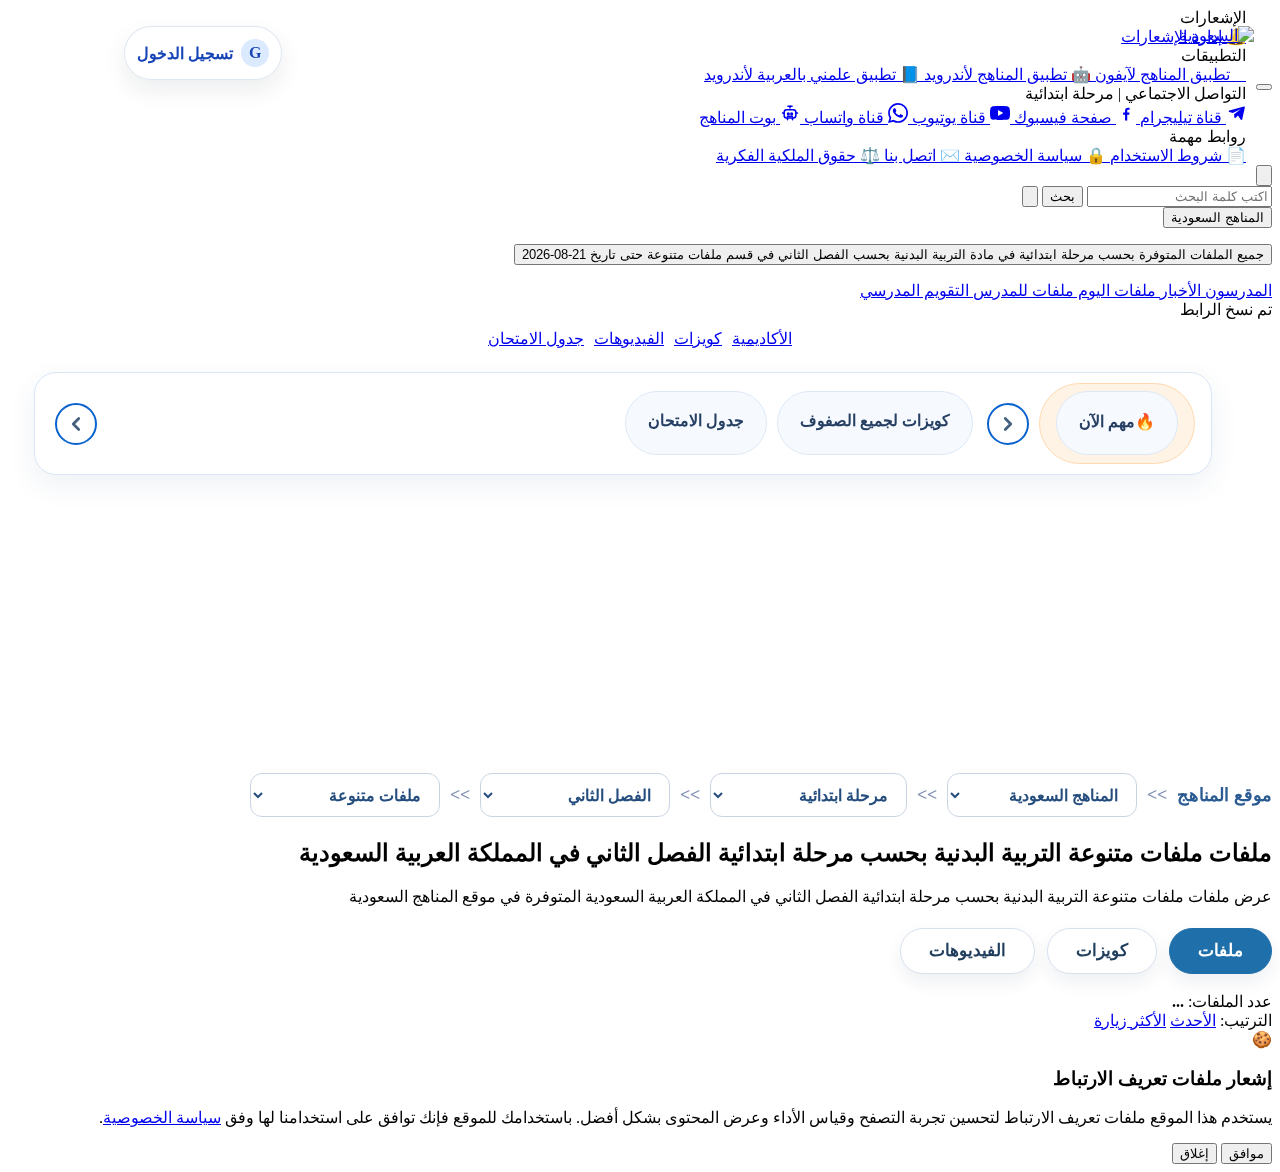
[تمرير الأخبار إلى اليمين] (1008, 424)
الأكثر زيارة (1130, 1020)
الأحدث (1193, 1020)
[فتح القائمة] (1264, 87)
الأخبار (1178, 290)
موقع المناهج (1224, 795)
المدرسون (1236, 290)
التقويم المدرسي (914, 290)
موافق (1246, 1153)
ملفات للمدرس (1021, 290)
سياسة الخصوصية (162, 1117)
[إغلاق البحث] (1030, 196)
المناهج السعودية (1217, 217)
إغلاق (1194, 1153)
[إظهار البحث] (1264, 175)
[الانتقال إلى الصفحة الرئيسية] (1216, 35)
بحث (1062, 196)
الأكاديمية (762, 338)
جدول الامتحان (536, 338)
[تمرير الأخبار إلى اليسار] (76, 424)
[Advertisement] (672, 615)
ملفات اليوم (1115, 290)
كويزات (698, 338)
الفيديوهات (629, 338)
